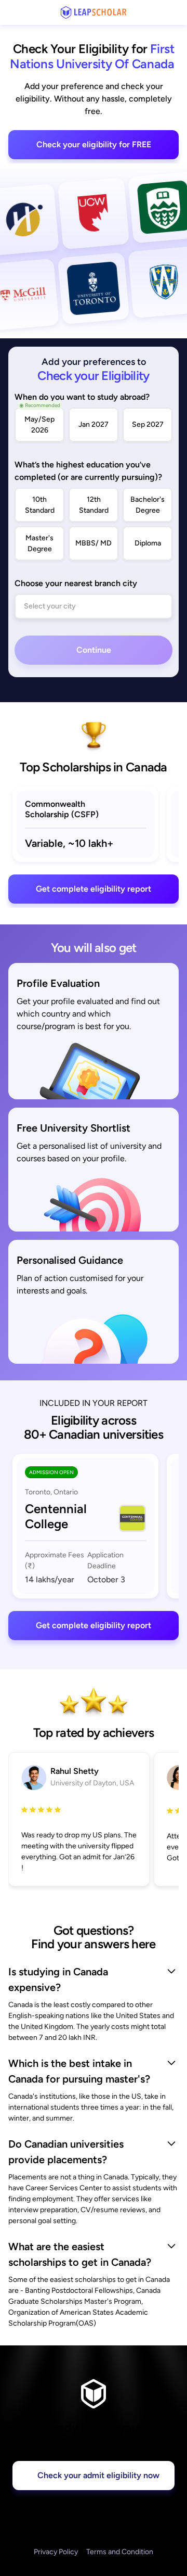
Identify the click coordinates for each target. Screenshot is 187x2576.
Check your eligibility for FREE (94, 144)
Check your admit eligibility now (98, 2475)
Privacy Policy (56, 2552)
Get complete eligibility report (94, 889)
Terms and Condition (120, 2552)
